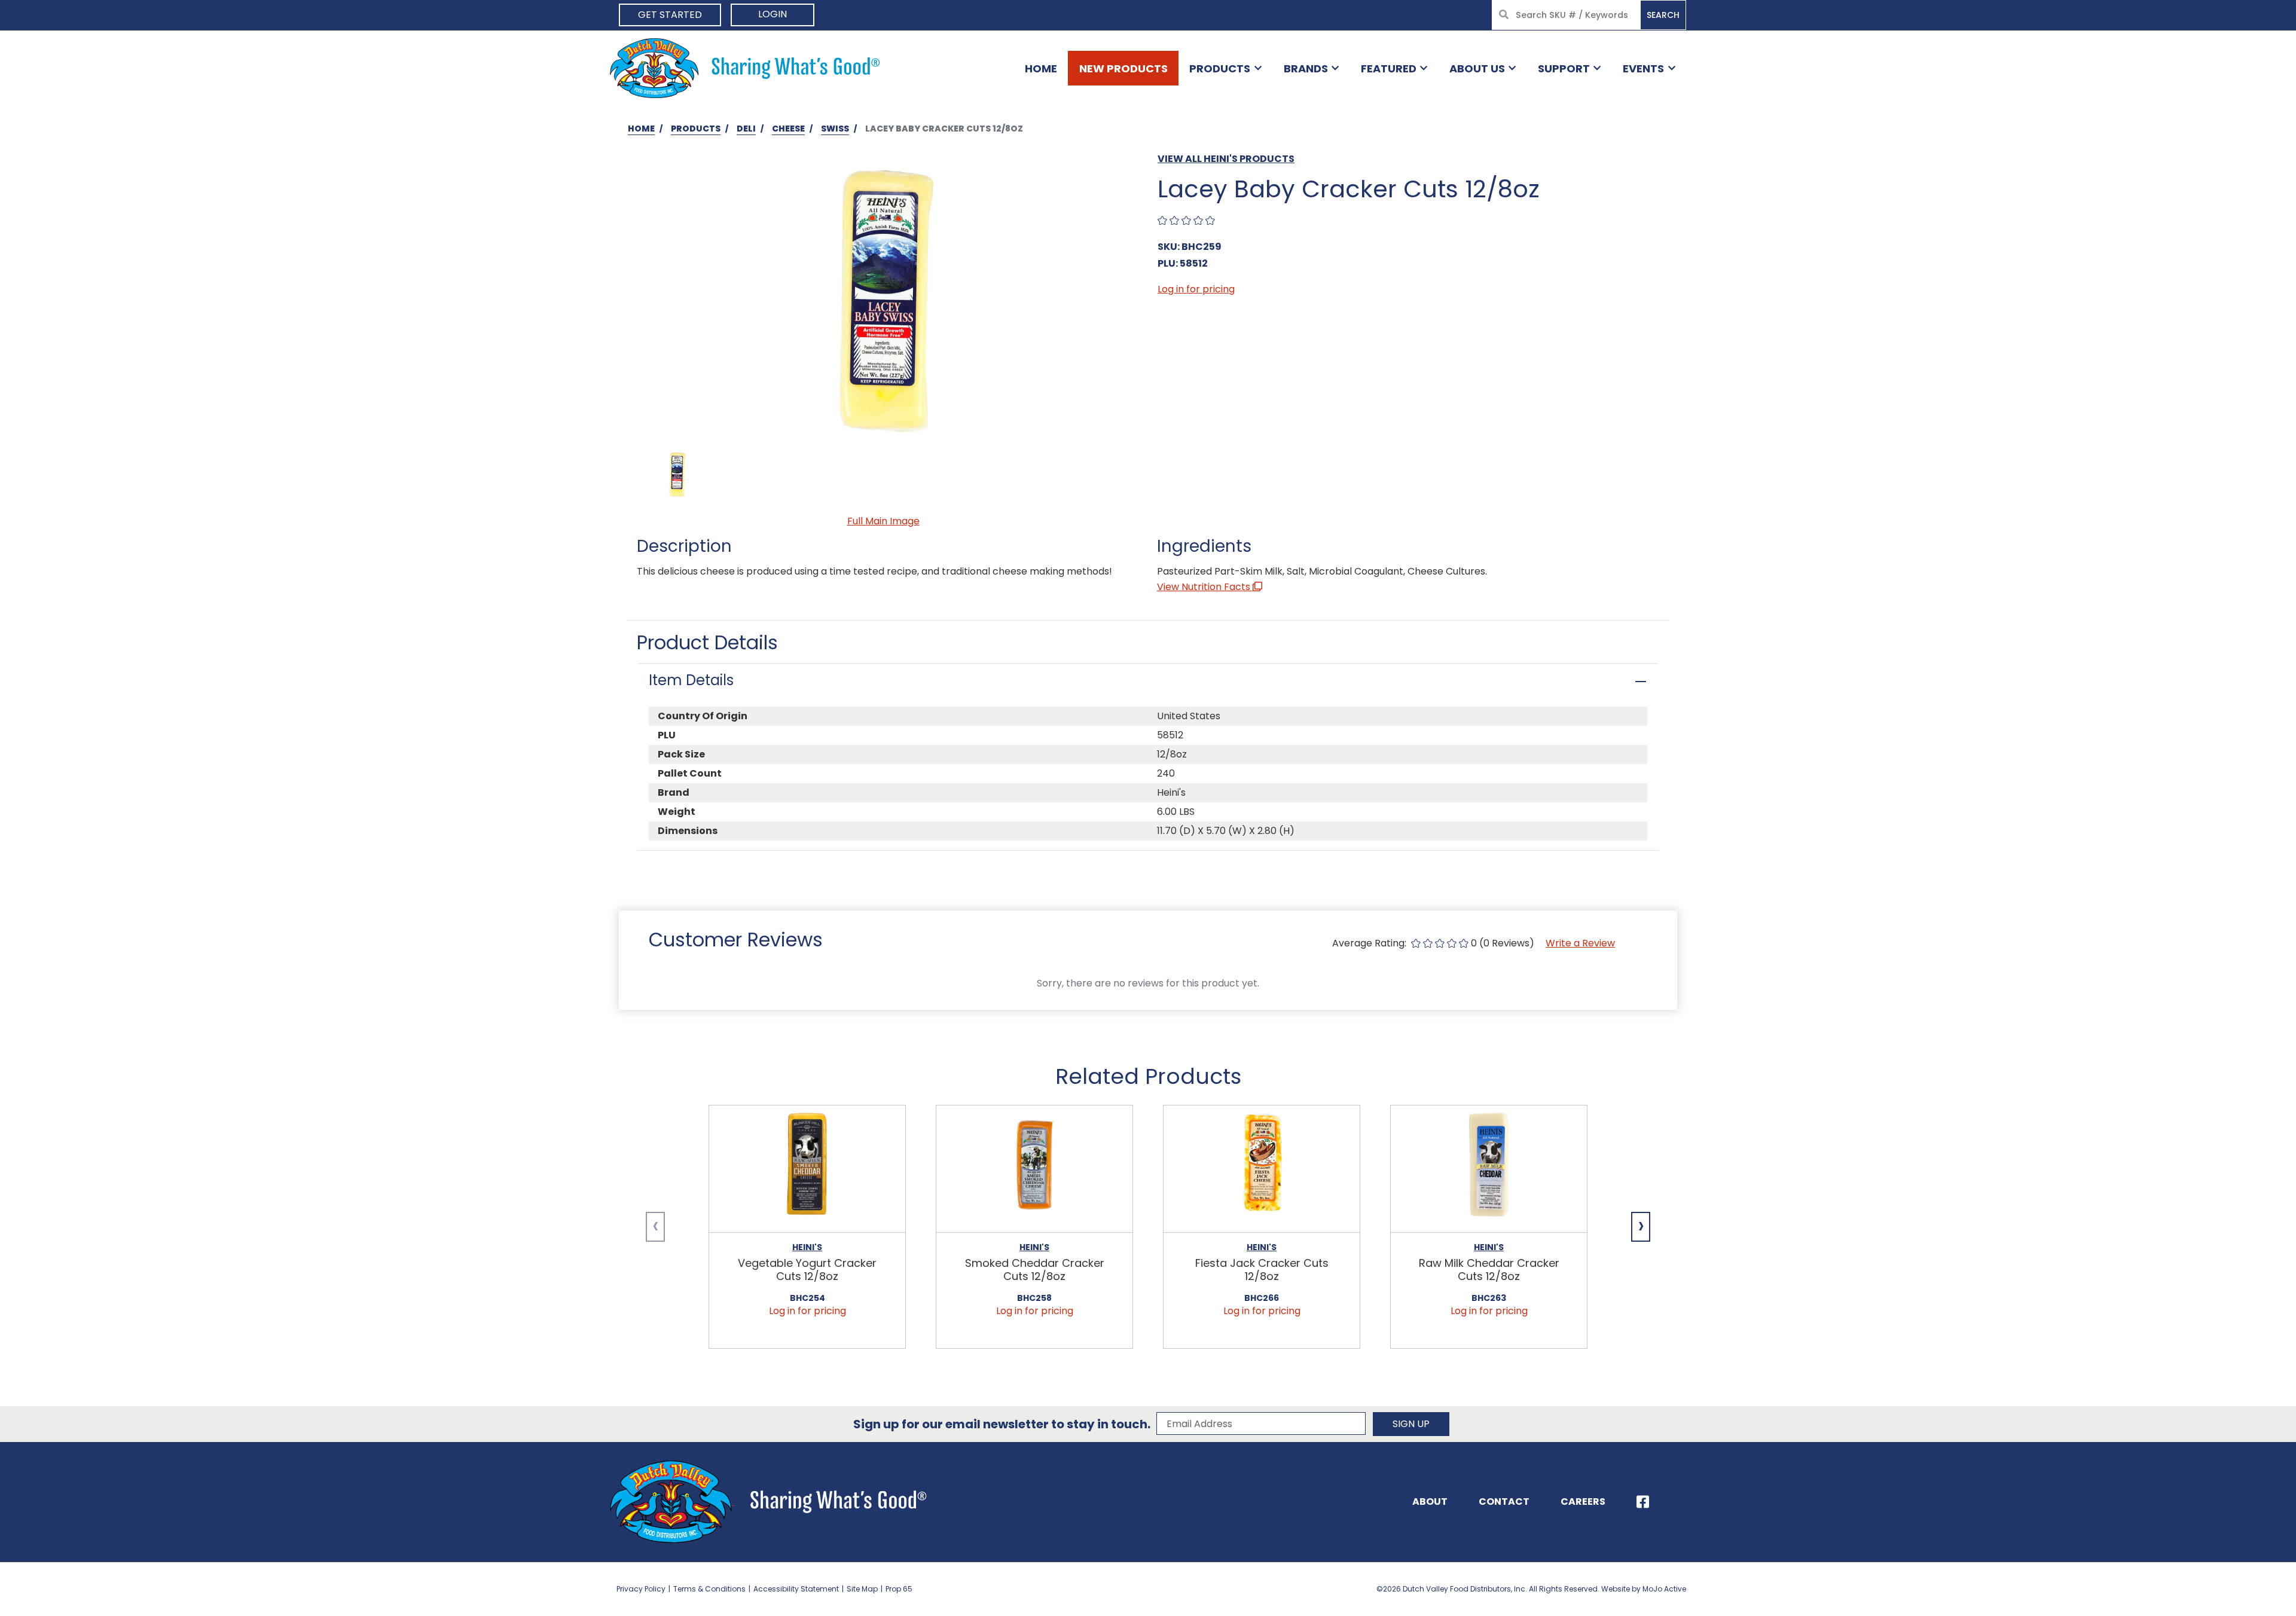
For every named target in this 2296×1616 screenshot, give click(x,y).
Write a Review (1580, 943)
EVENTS (1643, 68)
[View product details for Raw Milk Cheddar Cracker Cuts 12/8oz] (1489, 1169)
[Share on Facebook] (1643, 1502)
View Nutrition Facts (1205, 587)
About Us (1477, 68)
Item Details (691, 680)
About (1430, 1502)
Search (1663, 15)
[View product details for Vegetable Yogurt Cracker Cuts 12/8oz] (807, 1169)
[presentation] (655, 1227)
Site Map (862, 1589)
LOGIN (773, 14)
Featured (1389, 68)
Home (1041, 68)
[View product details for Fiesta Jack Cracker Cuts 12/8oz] (1262, 1169)
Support (1564, 68)
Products (1220, 68)
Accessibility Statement (796, 1589)
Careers (1583, 1502)
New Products (1123, 68)
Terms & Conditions (709, 1589)
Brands (1306, 68)
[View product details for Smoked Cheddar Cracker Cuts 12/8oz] (1034, 1169)
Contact (1504, 1502)
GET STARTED (670, 15)
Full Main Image (883, 521)
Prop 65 (899, 1589)
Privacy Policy (641, 1589)
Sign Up (1411, 1424)
